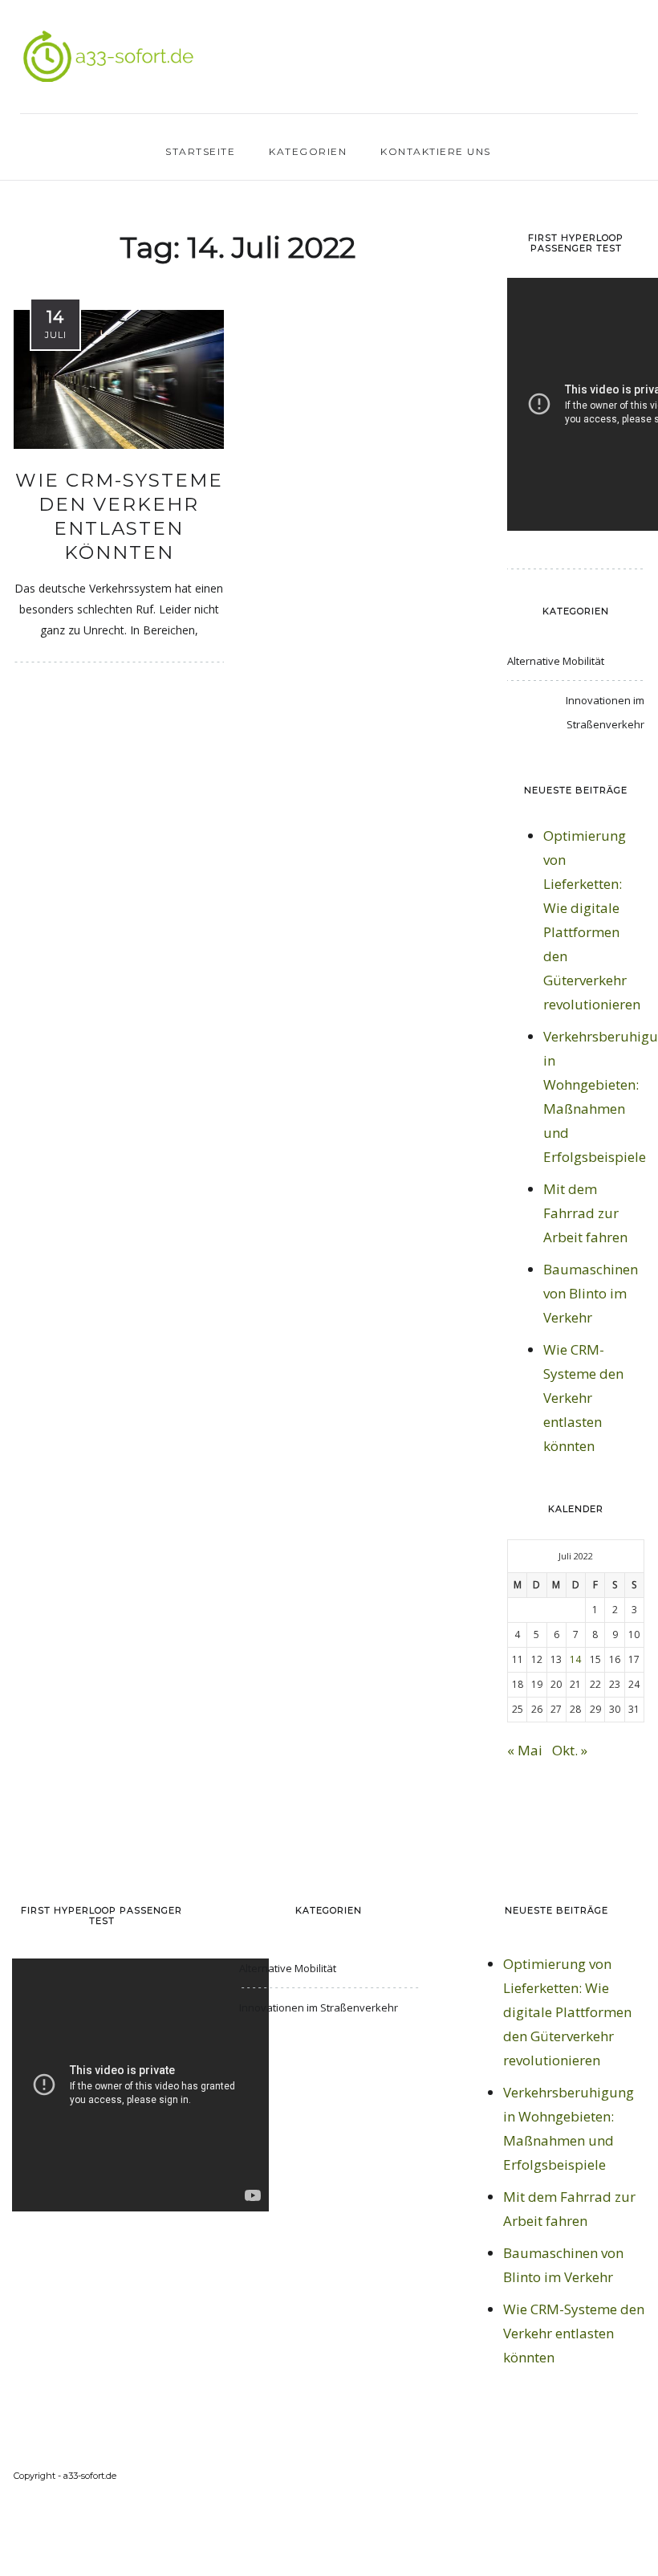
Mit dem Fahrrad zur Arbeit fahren (585, 1213)
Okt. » (570, 1750)
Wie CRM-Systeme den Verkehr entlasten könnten (119, 516)
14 (575, 1659)
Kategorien (308, 151)
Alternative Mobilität (556, 661)
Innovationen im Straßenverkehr (605, 712)
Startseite (200, 151)
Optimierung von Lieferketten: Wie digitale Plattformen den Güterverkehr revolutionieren (567, 2012)
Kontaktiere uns (436, 151)
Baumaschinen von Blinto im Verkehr (591, 1293)
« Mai (525, 1750)
